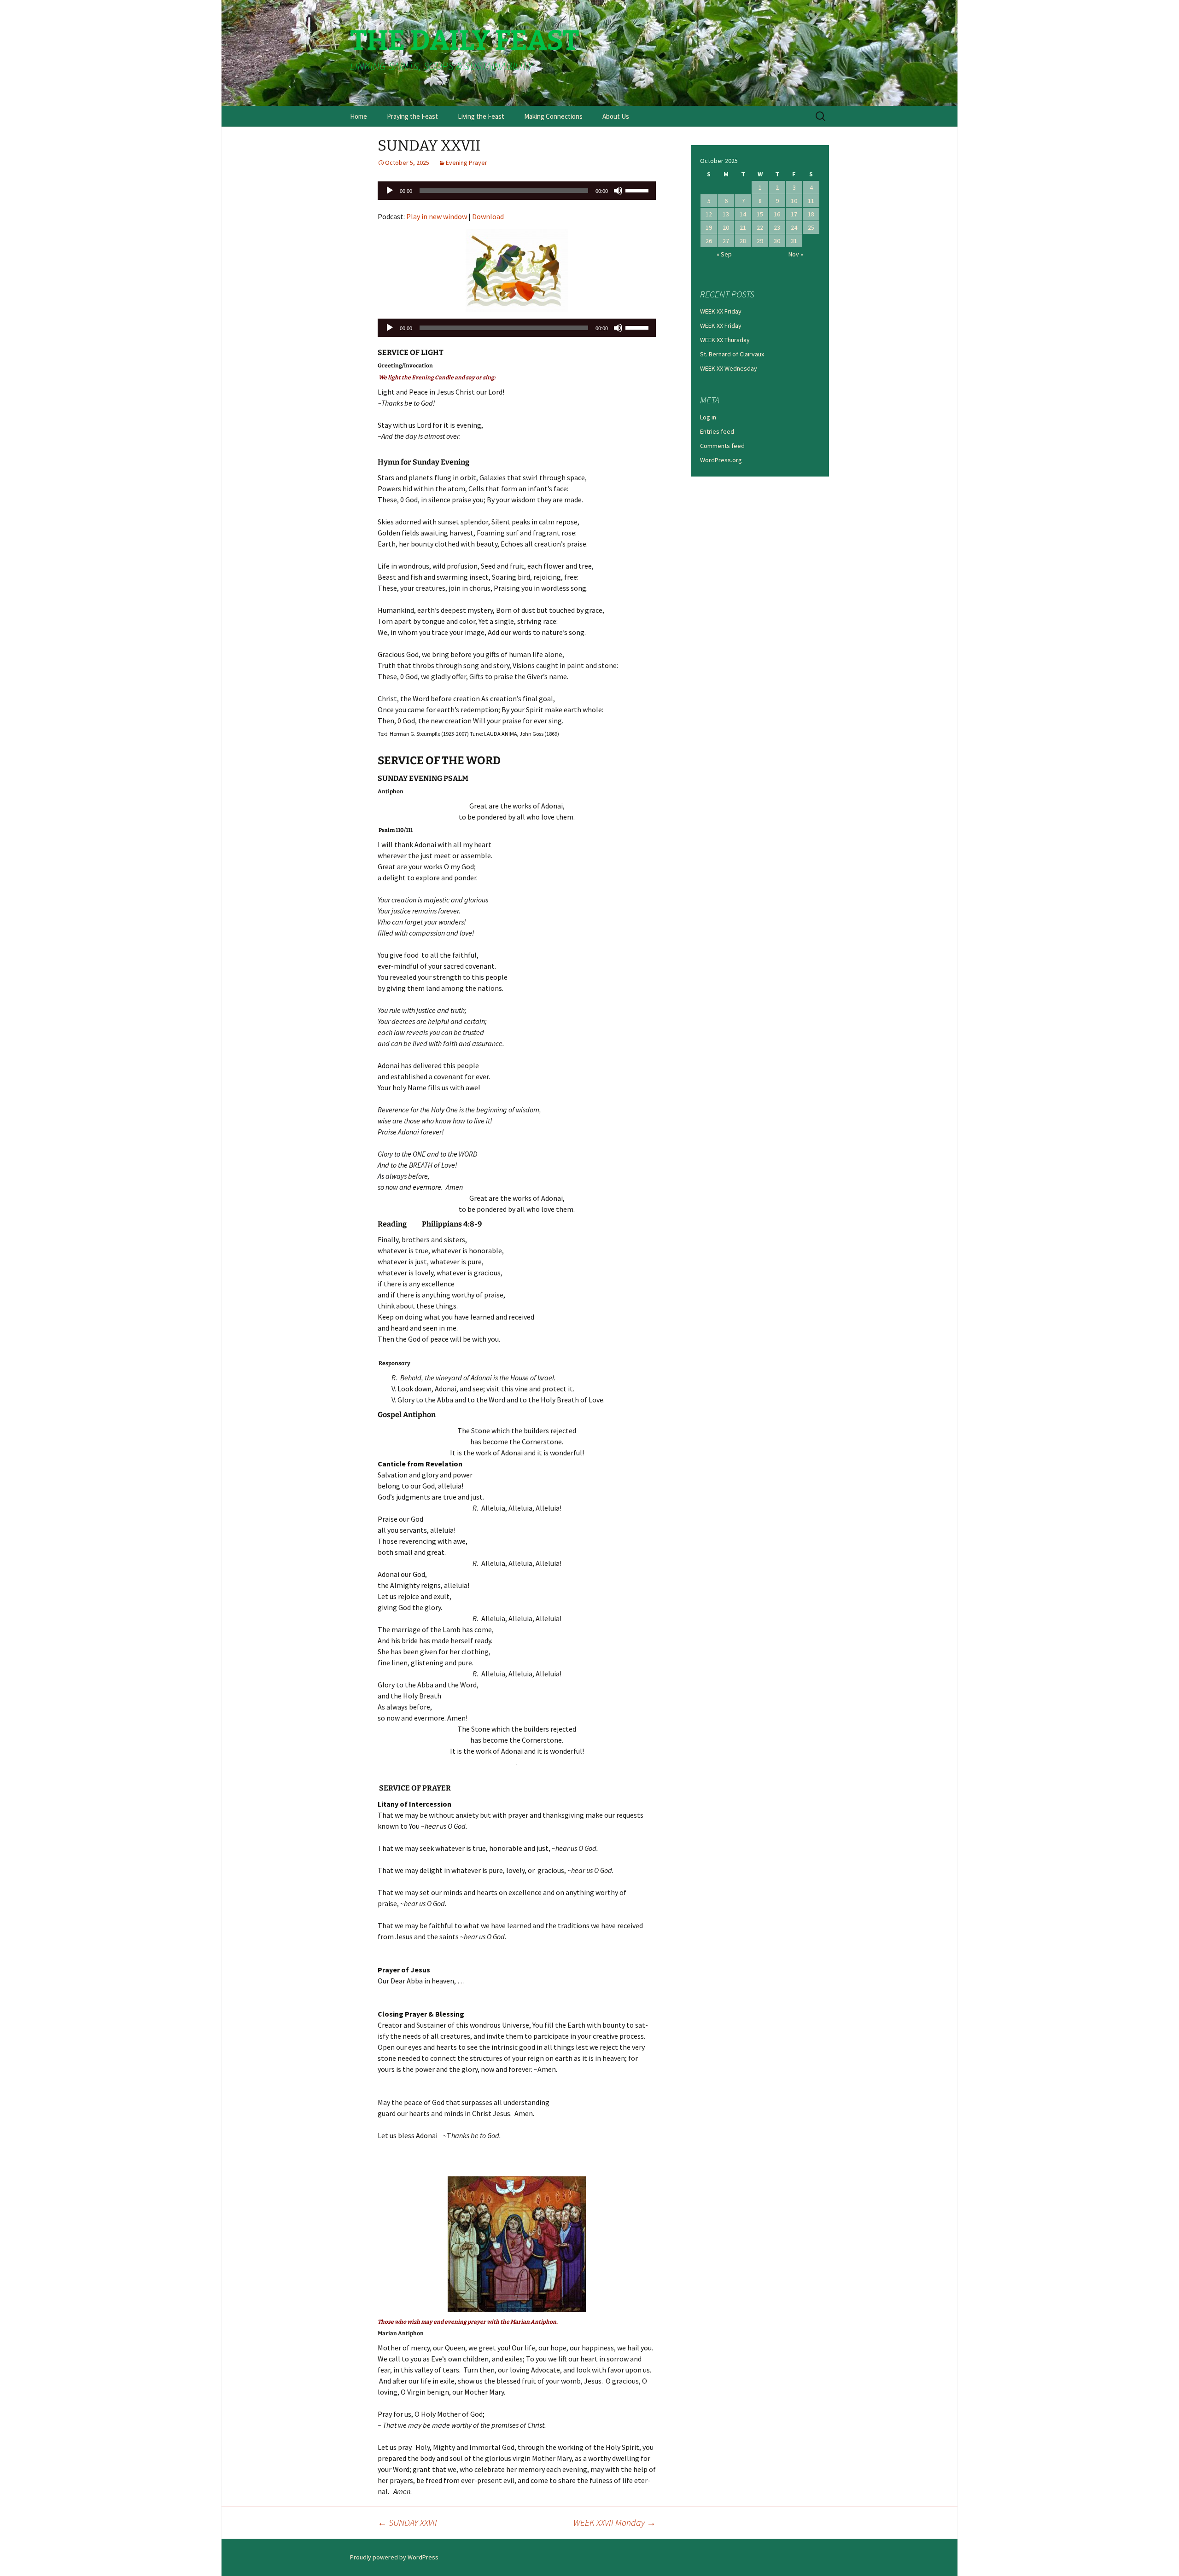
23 (777, 227)
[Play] (390, 191)
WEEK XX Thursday (725, 340)
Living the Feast (481, 116)
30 (777, 241)
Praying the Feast (412, 116)
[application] (517, 191)
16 (777, 214)
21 (743, 227)
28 (743, 241)
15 (760, 214)
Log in (708, 417)
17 (794, 214)
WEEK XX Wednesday (729, 368)
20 (726, 227)
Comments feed (722, 446)
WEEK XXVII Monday (615, 2522)
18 (811, 214)
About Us (616, 116)
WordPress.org (721, 460)
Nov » (796, 254)
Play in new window (437, 216)
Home (359, 116)
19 (709, 227)
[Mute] (618, 191)
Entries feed (717, 431)
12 (709, 214)
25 (811, 227)
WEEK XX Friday (721, 311)
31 (794, 241)
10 (794, 201)
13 (726, 214)
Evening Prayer (467, 163)
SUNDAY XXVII (407, 2522)
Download (488, 216)
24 (794, 227)
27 (726, 241)
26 (709, 241)
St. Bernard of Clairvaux (732, 354)
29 (760, 241)
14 (743, 214)
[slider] (638, 190)
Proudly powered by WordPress (394, 2557)
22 (760, 227)
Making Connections (553, 116)
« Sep (724, 254)
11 (811, 201)
